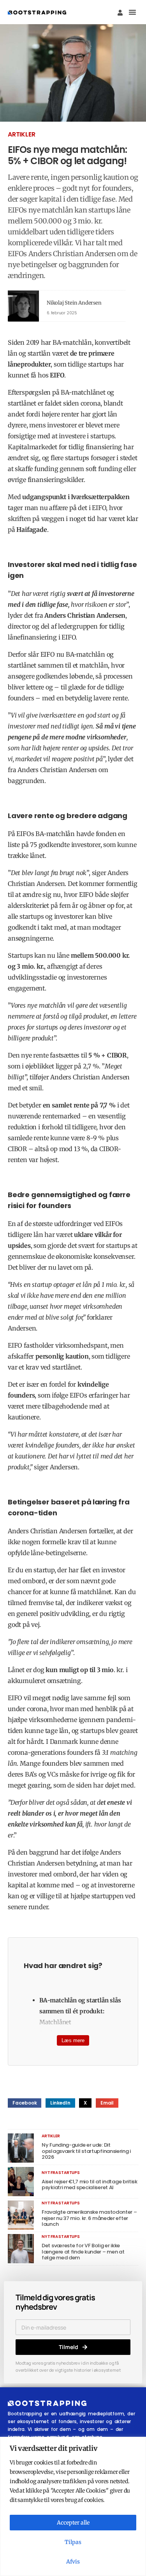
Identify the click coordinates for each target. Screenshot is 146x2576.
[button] (132, 12)
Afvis (73, 2562)
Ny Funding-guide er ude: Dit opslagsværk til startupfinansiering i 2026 (86, 2151)
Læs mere (73, 2040)
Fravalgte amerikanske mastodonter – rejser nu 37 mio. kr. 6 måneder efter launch (89, 2218)
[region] (73, 2506)
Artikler (21, 134)
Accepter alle (73, 2523)
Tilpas (73, 2542)
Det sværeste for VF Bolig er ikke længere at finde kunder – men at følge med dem (83, 2252)
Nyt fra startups (61, 2173)
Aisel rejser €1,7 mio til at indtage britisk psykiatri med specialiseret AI (90, 2185)
